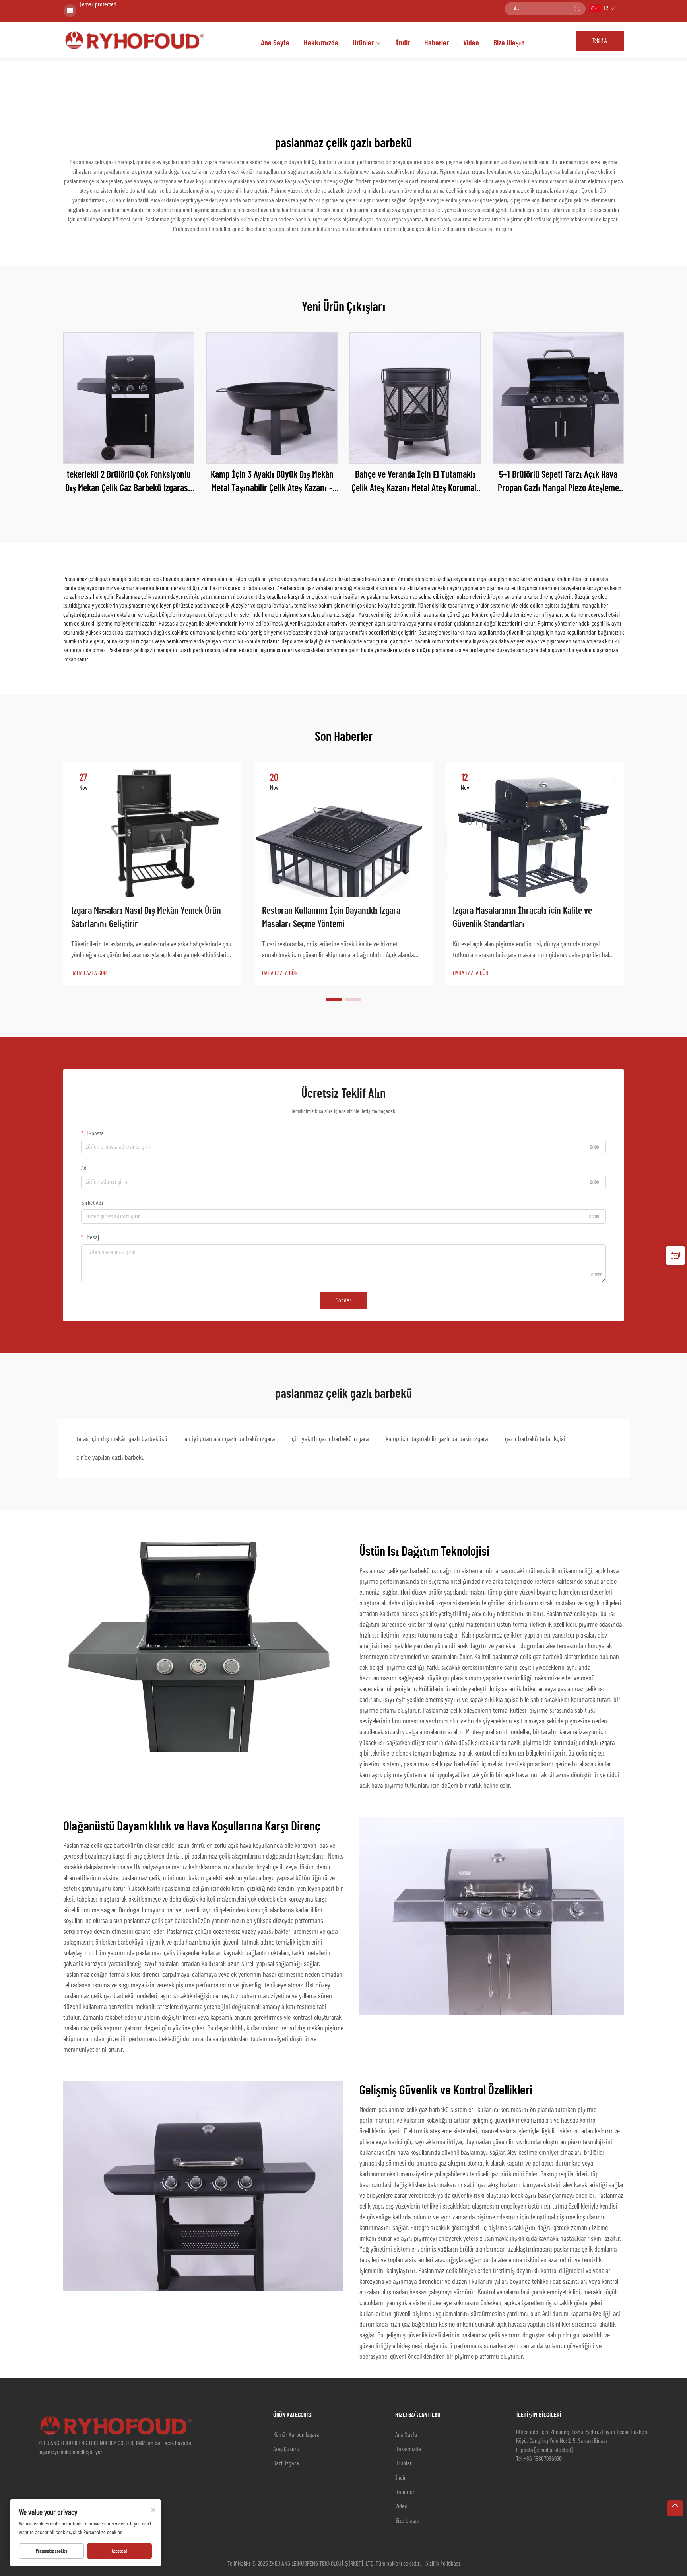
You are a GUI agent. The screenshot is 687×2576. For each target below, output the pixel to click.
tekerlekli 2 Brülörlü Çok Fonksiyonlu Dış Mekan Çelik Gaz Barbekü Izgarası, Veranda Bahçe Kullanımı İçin (129, 483)
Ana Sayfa (275, 43)
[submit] (577, 9)
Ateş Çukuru (286, 2449)
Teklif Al (600, 41)
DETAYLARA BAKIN (129, 398)
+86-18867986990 (543, 2459)
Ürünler (363, 43)
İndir (403, 43)
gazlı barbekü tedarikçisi (535, 1439)
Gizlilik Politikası (443, 2564)
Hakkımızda (321, 43)
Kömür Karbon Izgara (296, 2435)
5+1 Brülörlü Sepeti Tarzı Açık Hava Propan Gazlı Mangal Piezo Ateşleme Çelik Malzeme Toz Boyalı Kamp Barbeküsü (558, 483)
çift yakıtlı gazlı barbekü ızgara (330, 1439)
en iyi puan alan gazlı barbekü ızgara (230, 1439)
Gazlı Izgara (286, 2463)
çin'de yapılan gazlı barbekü (111, 1458)
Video (471, 43)
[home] (136, 39)
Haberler (437, 43)
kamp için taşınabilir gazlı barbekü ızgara (437, 1439)
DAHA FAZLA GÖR (89, 973)
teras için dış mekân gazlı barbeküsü (122, 1439)
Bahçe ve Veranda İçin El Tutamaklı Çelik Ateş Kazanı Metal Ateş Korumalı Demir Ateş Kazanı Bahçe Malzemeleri (415, 483)
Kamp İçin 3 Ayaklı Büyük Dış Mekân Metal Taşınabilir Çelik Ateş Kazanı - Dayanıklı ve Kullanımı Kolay (272, 483)
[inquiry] (675, 1255)
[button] (334, 1000)
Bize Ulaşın (509, 43)
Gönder (343, 1300)
